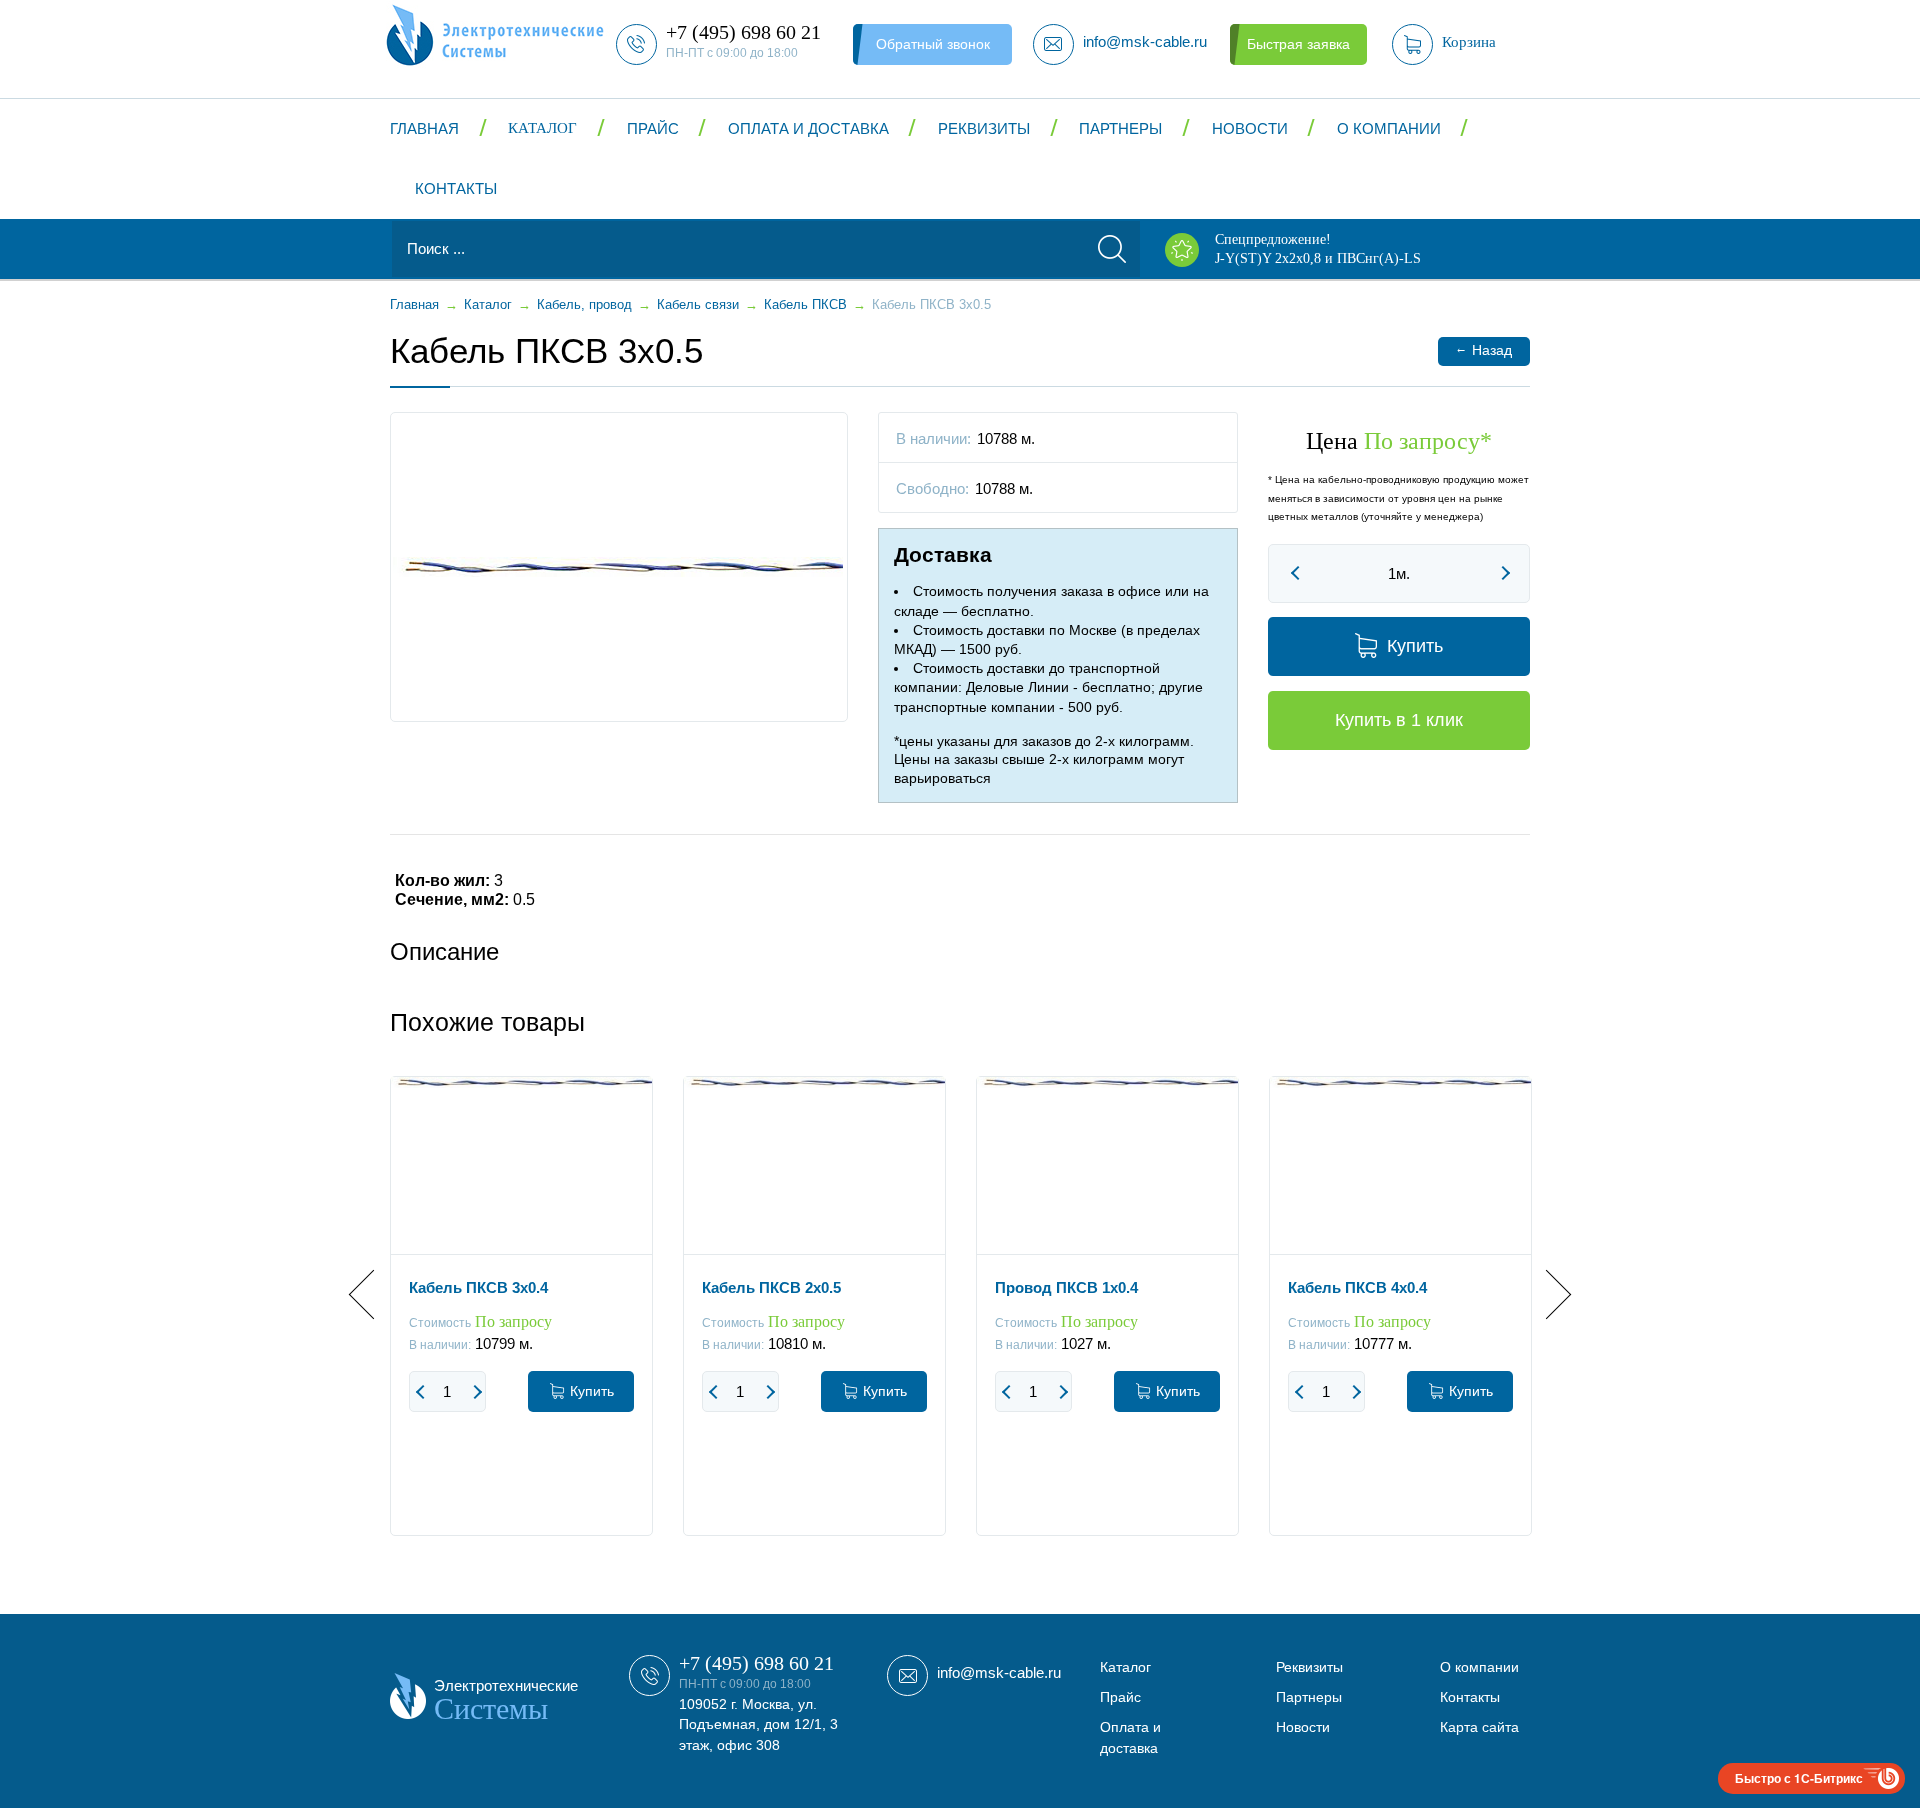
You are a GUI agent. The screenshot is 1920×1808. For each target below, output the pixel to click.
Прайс (653, 128)
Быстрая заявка (1298, 44)
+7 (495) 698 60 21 (756, 1663)
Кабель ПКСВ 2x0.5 (771, 1287)
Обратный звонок (933, 44)
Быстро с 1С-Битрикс (1799, 1778)
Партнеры (1120, 128)
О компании (1389, 128)
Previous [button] (373, 1294)
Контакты (456, 188)
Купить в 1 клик (1399, 720)
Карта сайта (1479, 1727)
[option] (521, 1321)
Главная (424, 128)
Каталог (542, 128)
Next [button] (1546, 1294)
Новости (1250, 128)
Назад (1483, 349)
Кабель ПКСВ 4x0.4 (1357, 1287)
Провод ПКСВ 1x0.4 (1066, 1287)
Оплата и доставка (808, 128)
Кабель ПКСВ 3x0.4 (478, 1287)
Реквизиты (984, 128)
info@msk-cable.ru (999, 1672)
